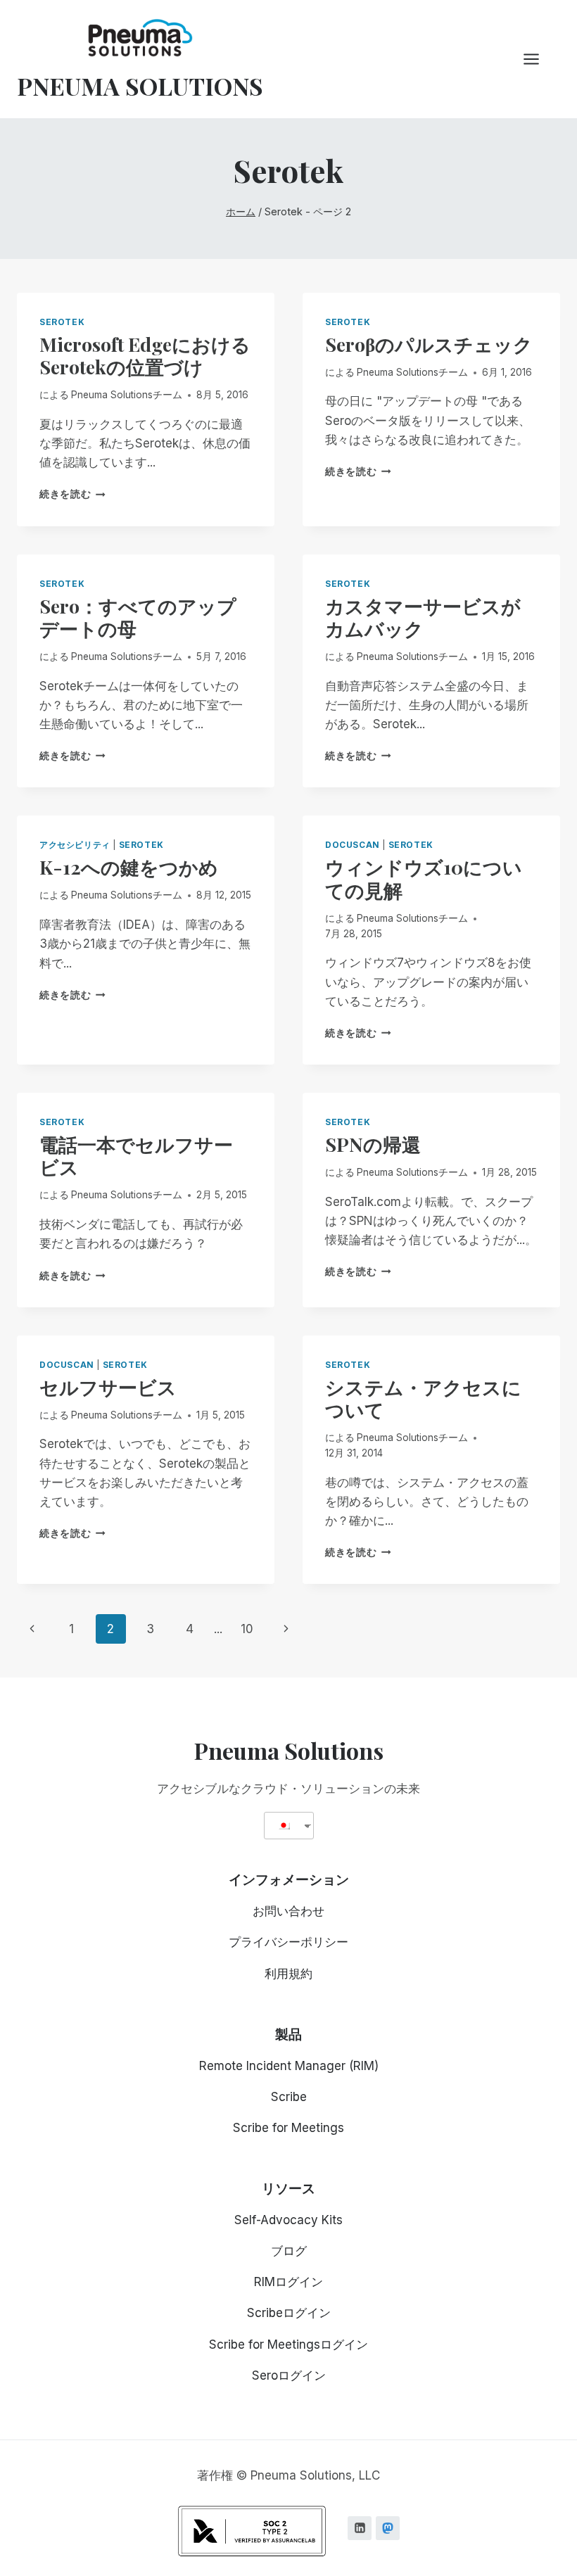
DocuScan (353, 845)
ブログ (289, 2251)
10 (247, 1629)
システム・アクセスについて (423, 1398)
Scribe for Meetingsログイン (288, 2345)
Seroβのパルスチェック (429, 344)
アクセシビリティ (75, 845)
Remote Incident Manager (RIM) (289, 2066)
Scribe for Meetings (288, 2128)
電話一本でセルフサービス (136, 1155)
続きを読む (72, 494)
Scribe (289, 2097)
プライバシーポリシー (288, 1942)
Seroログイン (289, 2375)
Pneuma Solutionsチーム (127, 395)
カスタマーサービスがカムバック (423, 617)
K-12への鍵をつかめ (129, 867)
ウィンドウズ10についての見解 (424, 878)
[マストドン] (388, 2528)
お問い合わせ (288, 1911)
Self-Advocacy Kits (288, 2220)
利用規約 (288, 1974)
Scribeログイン (289, 2313)
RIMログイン (288, 2282)
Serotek (62, 322)
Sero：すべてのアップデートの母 (138, 617)
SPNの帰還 (373, 1144)
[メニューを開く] (538, 59)
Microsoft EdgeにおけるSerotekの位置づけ (145, 355)
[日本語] (284, 1826)
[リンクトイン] (360, 2528)
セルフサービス (108, 1387)
